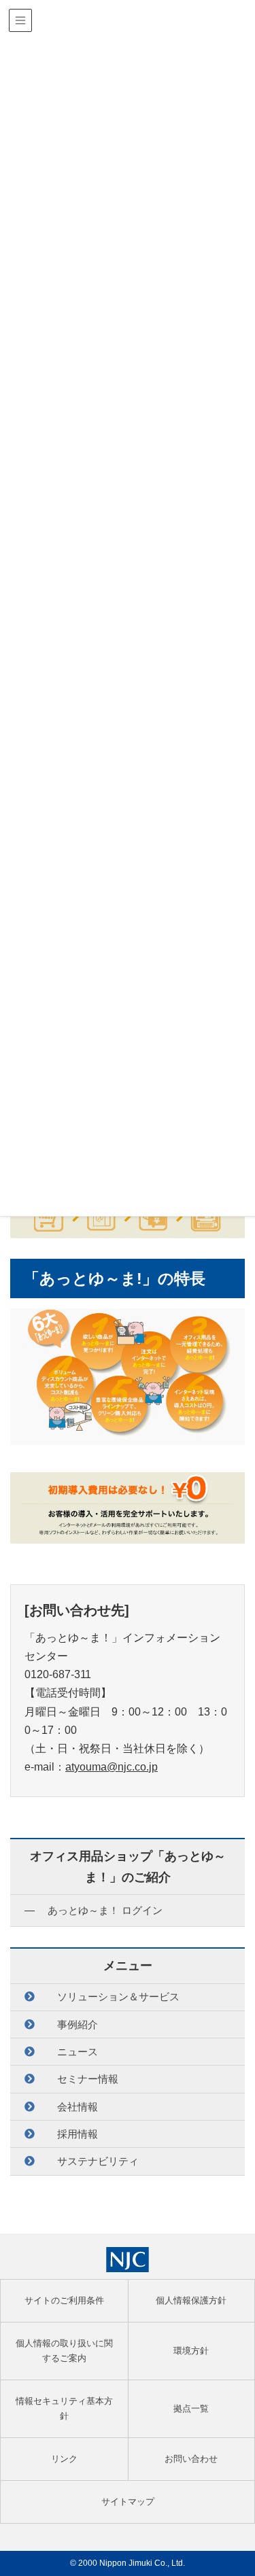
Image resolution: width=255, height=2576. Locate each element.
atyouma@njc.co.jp (112, 1767)
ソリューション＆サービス (118, 1997)
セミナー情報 (88, 2079)
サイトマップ (128, 2502)
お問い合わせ (191, 2459)
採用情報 (78, 2134)
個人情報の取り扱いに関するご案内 (64, 2351)
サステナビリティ (98, 2161)
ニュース (78, 2052)
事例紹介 (78, 2024)
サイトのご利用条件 (64, 2300)
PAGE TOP (236, 2487)
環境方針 (191, 2351)
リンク (64, 2459)
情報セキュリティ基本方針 (64, 2408)
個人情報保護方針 (191, 2300)
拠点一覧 (191, 2408)
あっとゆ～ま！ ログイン (105, 1910)
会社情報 (78, 2107)
